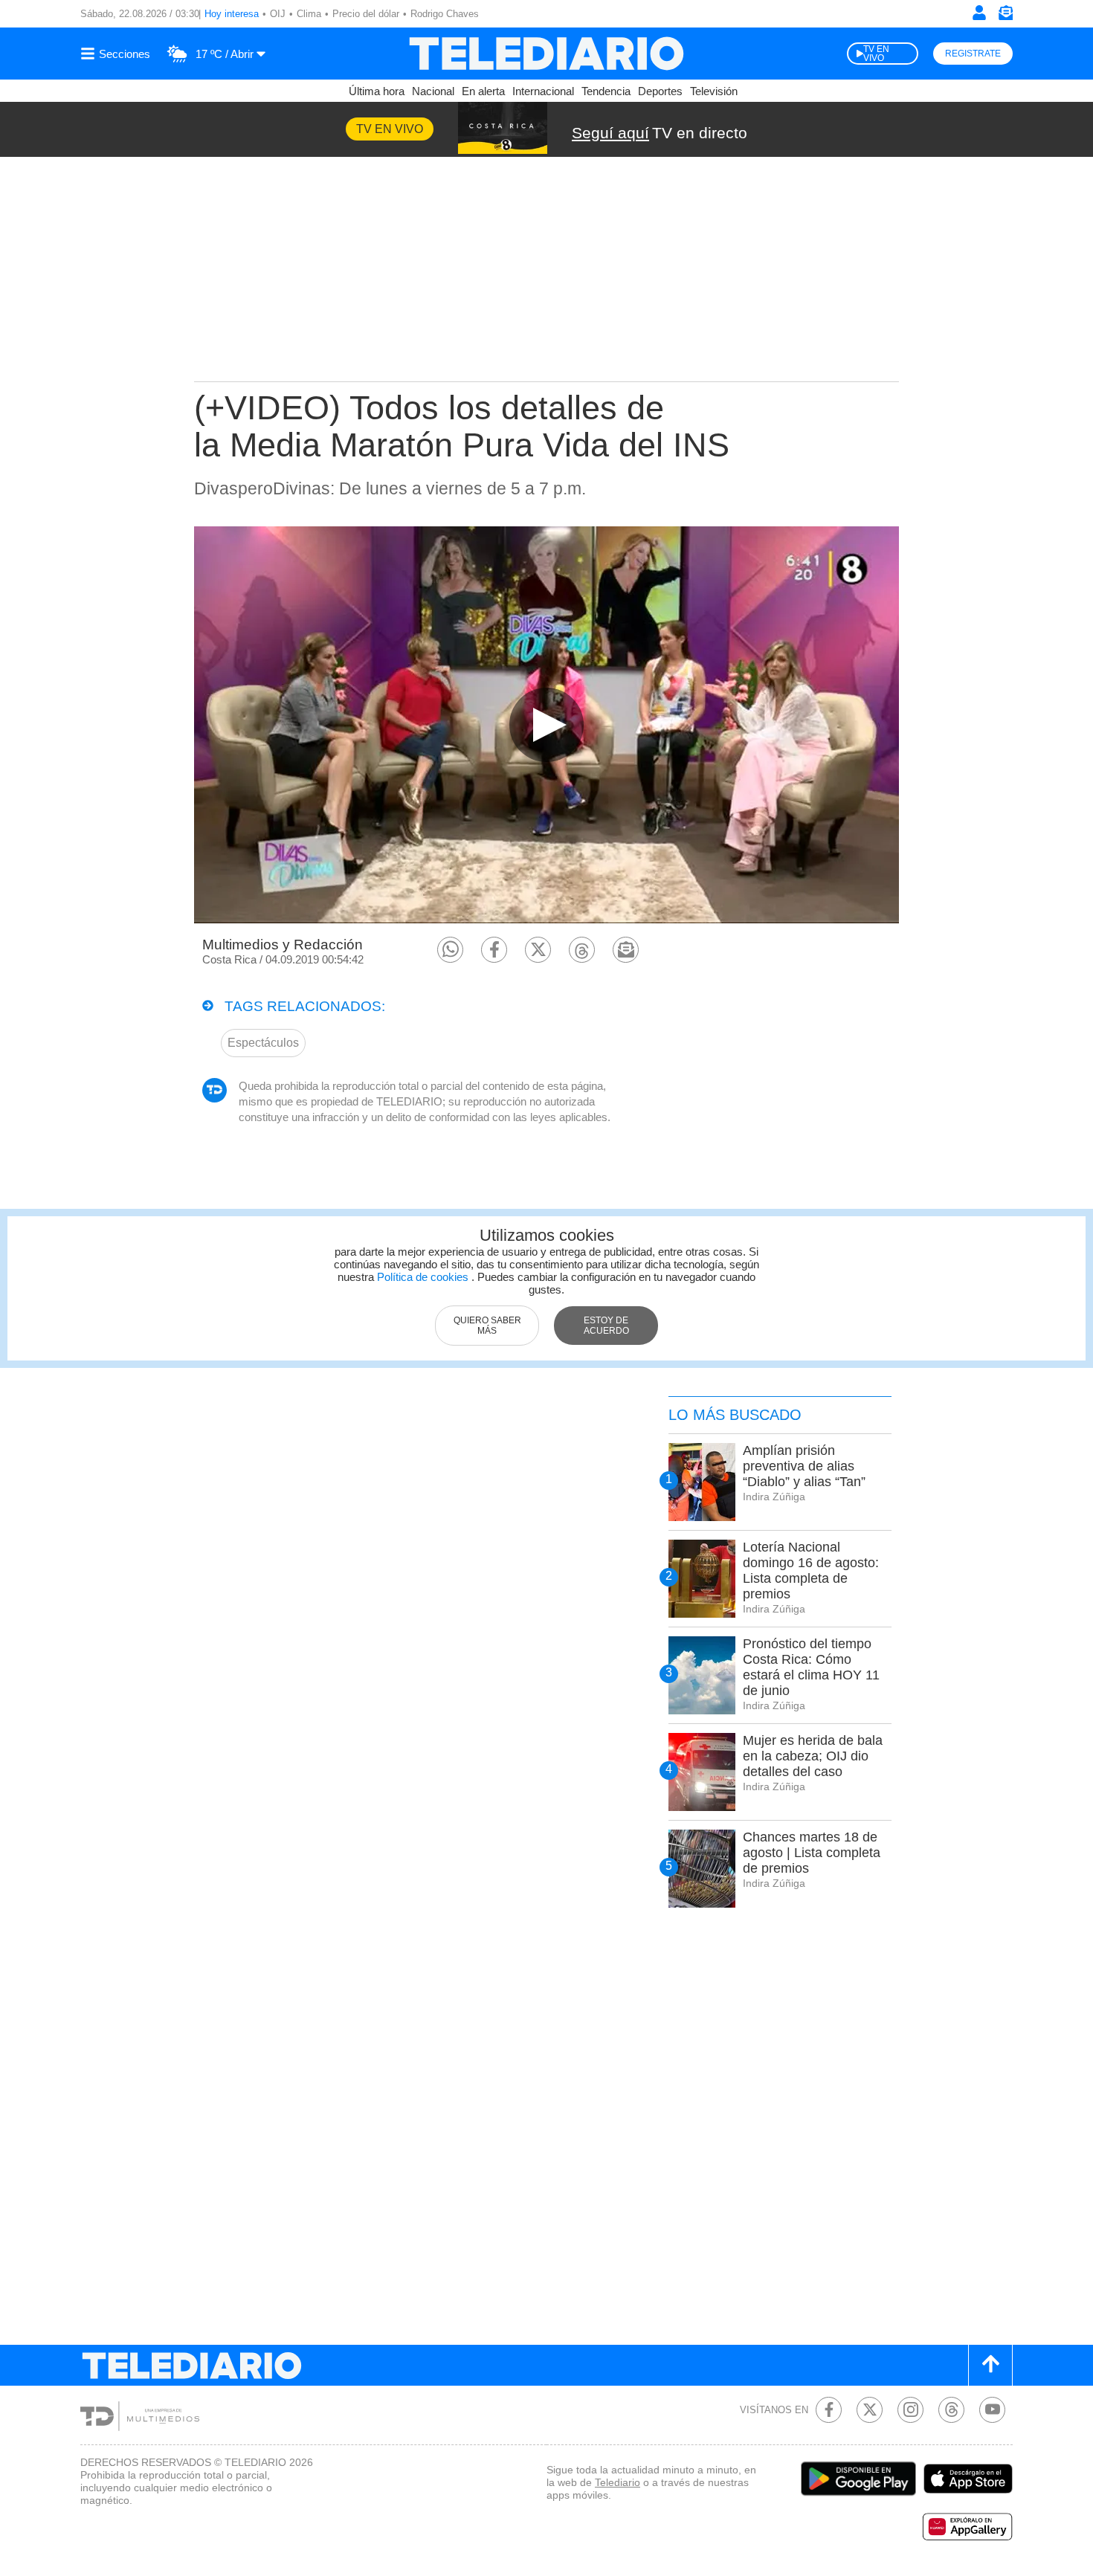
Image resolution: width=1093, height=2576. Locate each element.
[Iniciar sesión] (979, 13)
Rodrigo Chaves (445, 14)
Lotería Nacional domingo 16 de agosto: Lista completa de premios (811, 1571)
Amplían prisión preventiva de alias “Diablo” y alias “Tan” (804, 1466)
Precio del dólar (366, 14)
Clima (309, 14)
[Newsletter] (1005, 16)
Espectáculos (263, 1043)
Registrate (973, 54)
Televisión (714, 91)
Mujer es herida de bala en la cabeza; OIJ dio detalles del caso (813, 1756)
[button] (450, 950)
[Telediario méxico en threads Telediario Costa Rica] (951, 2410)
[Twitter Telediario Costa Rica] (870, 2410)
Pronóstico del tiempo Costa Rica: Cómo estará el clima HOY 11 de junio (811, 1667)
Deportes (660, 91)
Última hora (377, 91)
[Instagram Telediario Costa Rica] (910, 2410)
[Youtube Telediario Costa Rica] (992, 2410)
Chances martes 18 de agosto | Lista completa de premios (812, 1853)
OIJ (278, 14)
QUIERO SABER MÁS (487, 1326)
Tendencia (606, 91)
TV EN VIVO (876, 54)
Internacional (543, 91)
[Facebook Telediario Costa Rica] (829, 2410)
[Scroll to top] (990, 2365)
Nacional (433, 91)
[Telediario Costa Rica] (546, 54)
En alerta (483, 91)
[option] (546, 724)
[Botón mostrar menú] (117, 54)
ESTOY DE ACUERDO (606, 1326)
